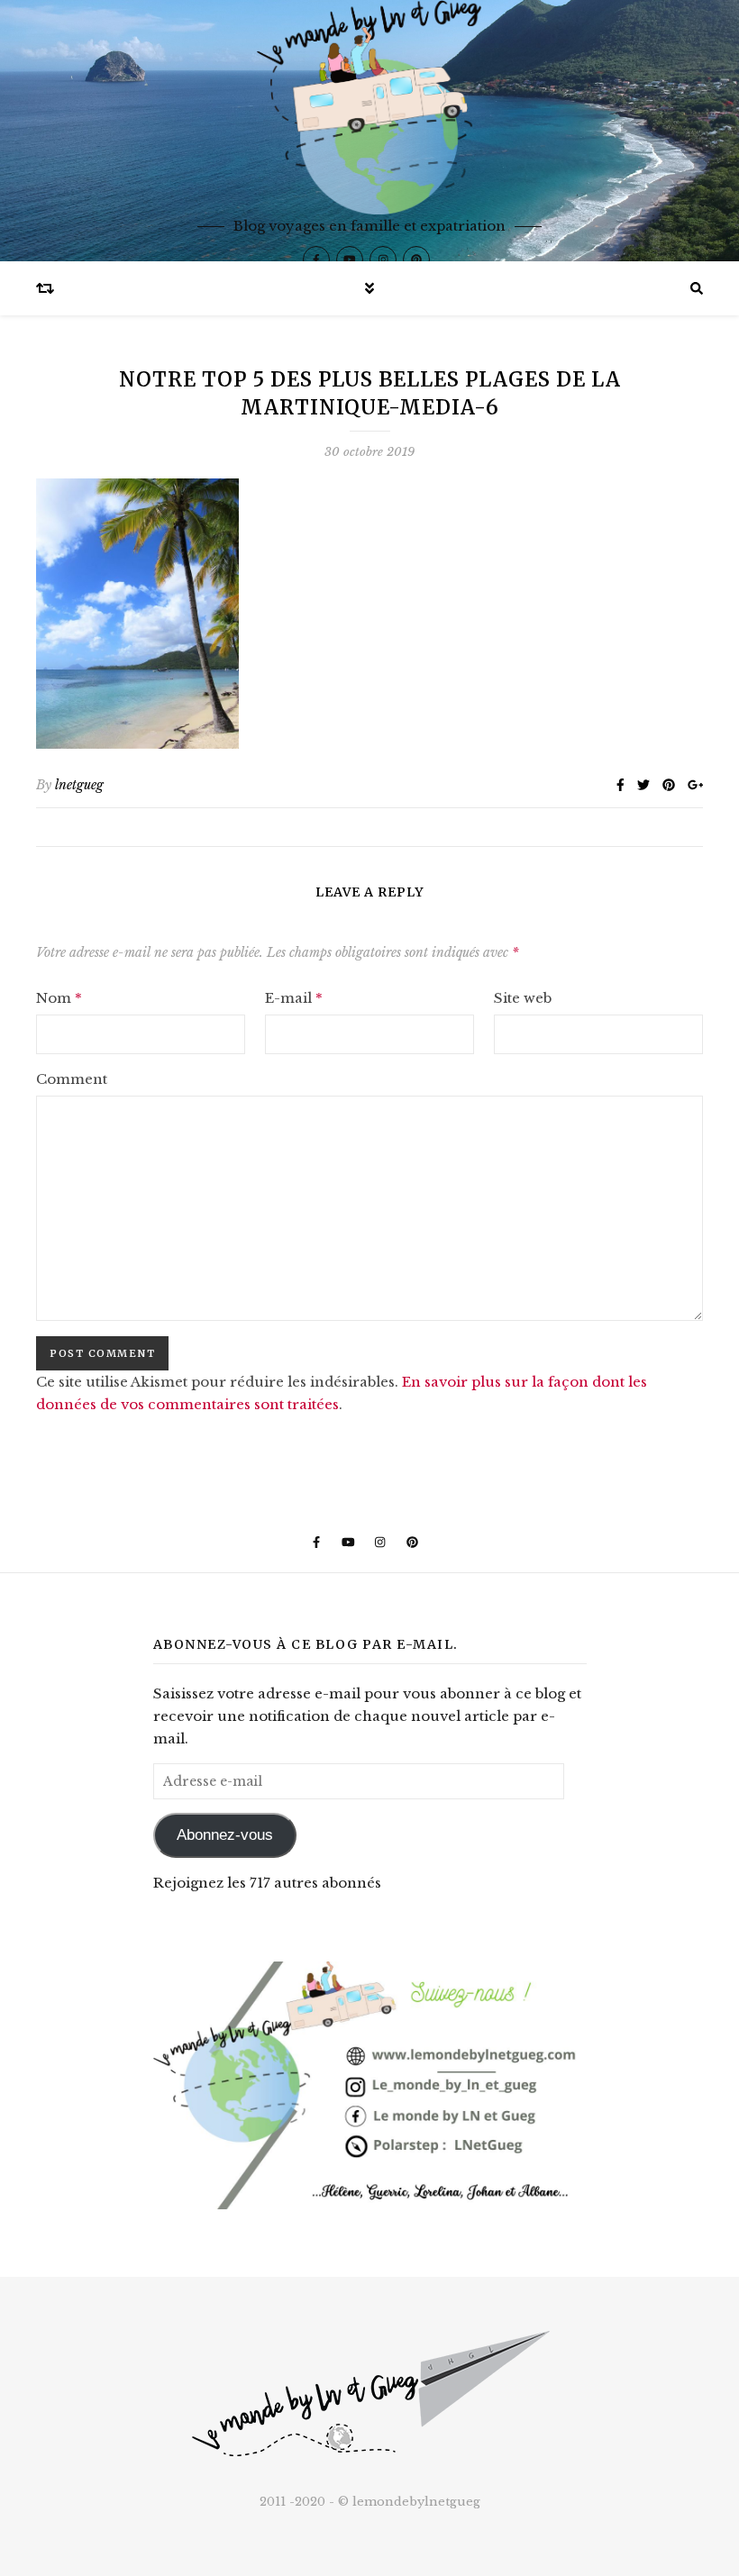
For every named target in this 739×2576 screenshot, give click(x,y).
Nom (59, 998)
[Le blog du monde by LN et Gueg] (369, 131)
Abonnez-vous (225, 1835)
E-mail (294, 998)
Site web (523, 998)
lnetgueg (79, 785)
